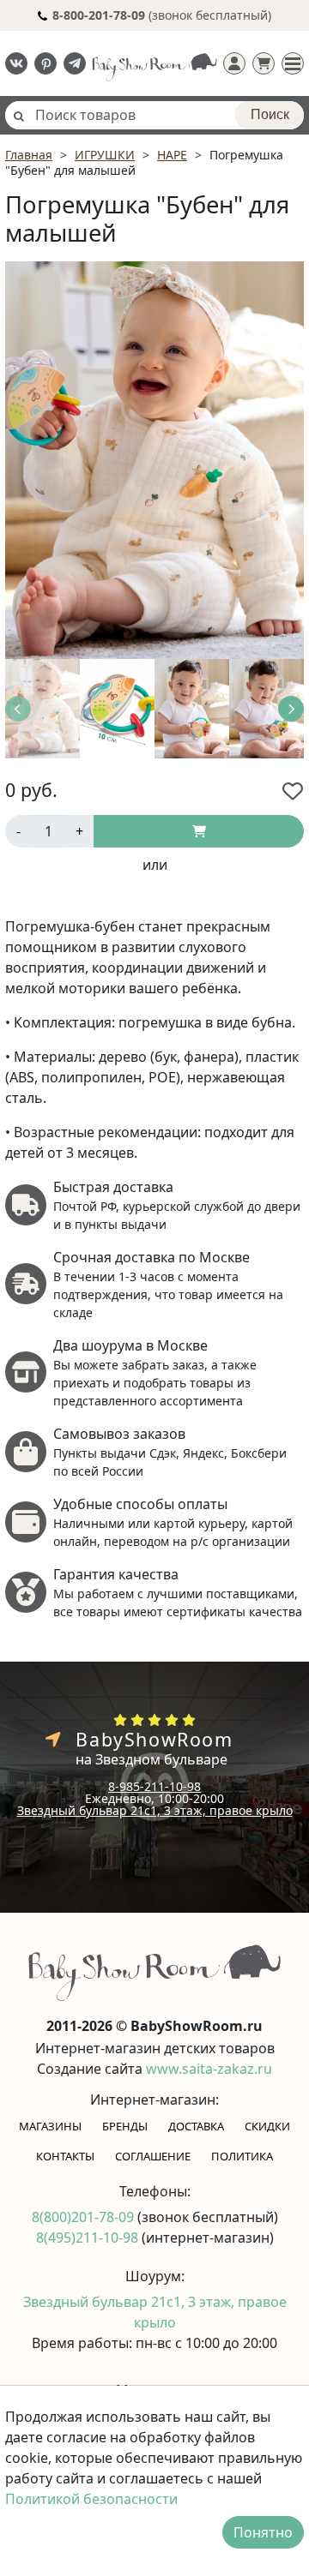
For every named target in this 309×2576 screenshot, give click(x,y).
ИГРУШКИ (105, 155)
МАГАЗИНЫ (50, 2126)
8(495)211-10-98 (89, 2238)
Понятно (263, 2532)
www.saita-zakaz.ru (209, 2069)
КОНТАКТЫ (65, 2156)
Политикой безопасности (91, 2499)
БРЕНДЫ (125, 2126)
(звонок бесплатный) (162, 15)
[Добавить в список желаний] (293, 791)
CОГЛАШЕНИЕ (153, 2156)
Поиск (270, 114)
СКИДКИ (267, 2126)
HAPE (172, 155)
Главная (29, 155)
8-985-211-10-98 (154, 1786)
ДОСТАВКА (196, 2126)
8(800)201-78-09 (85, 2217)
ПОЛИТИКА (242, 2156)
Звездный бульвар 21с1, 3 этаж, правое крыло (155, 1810)
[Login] (234, 63)
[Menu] (293, 63)
